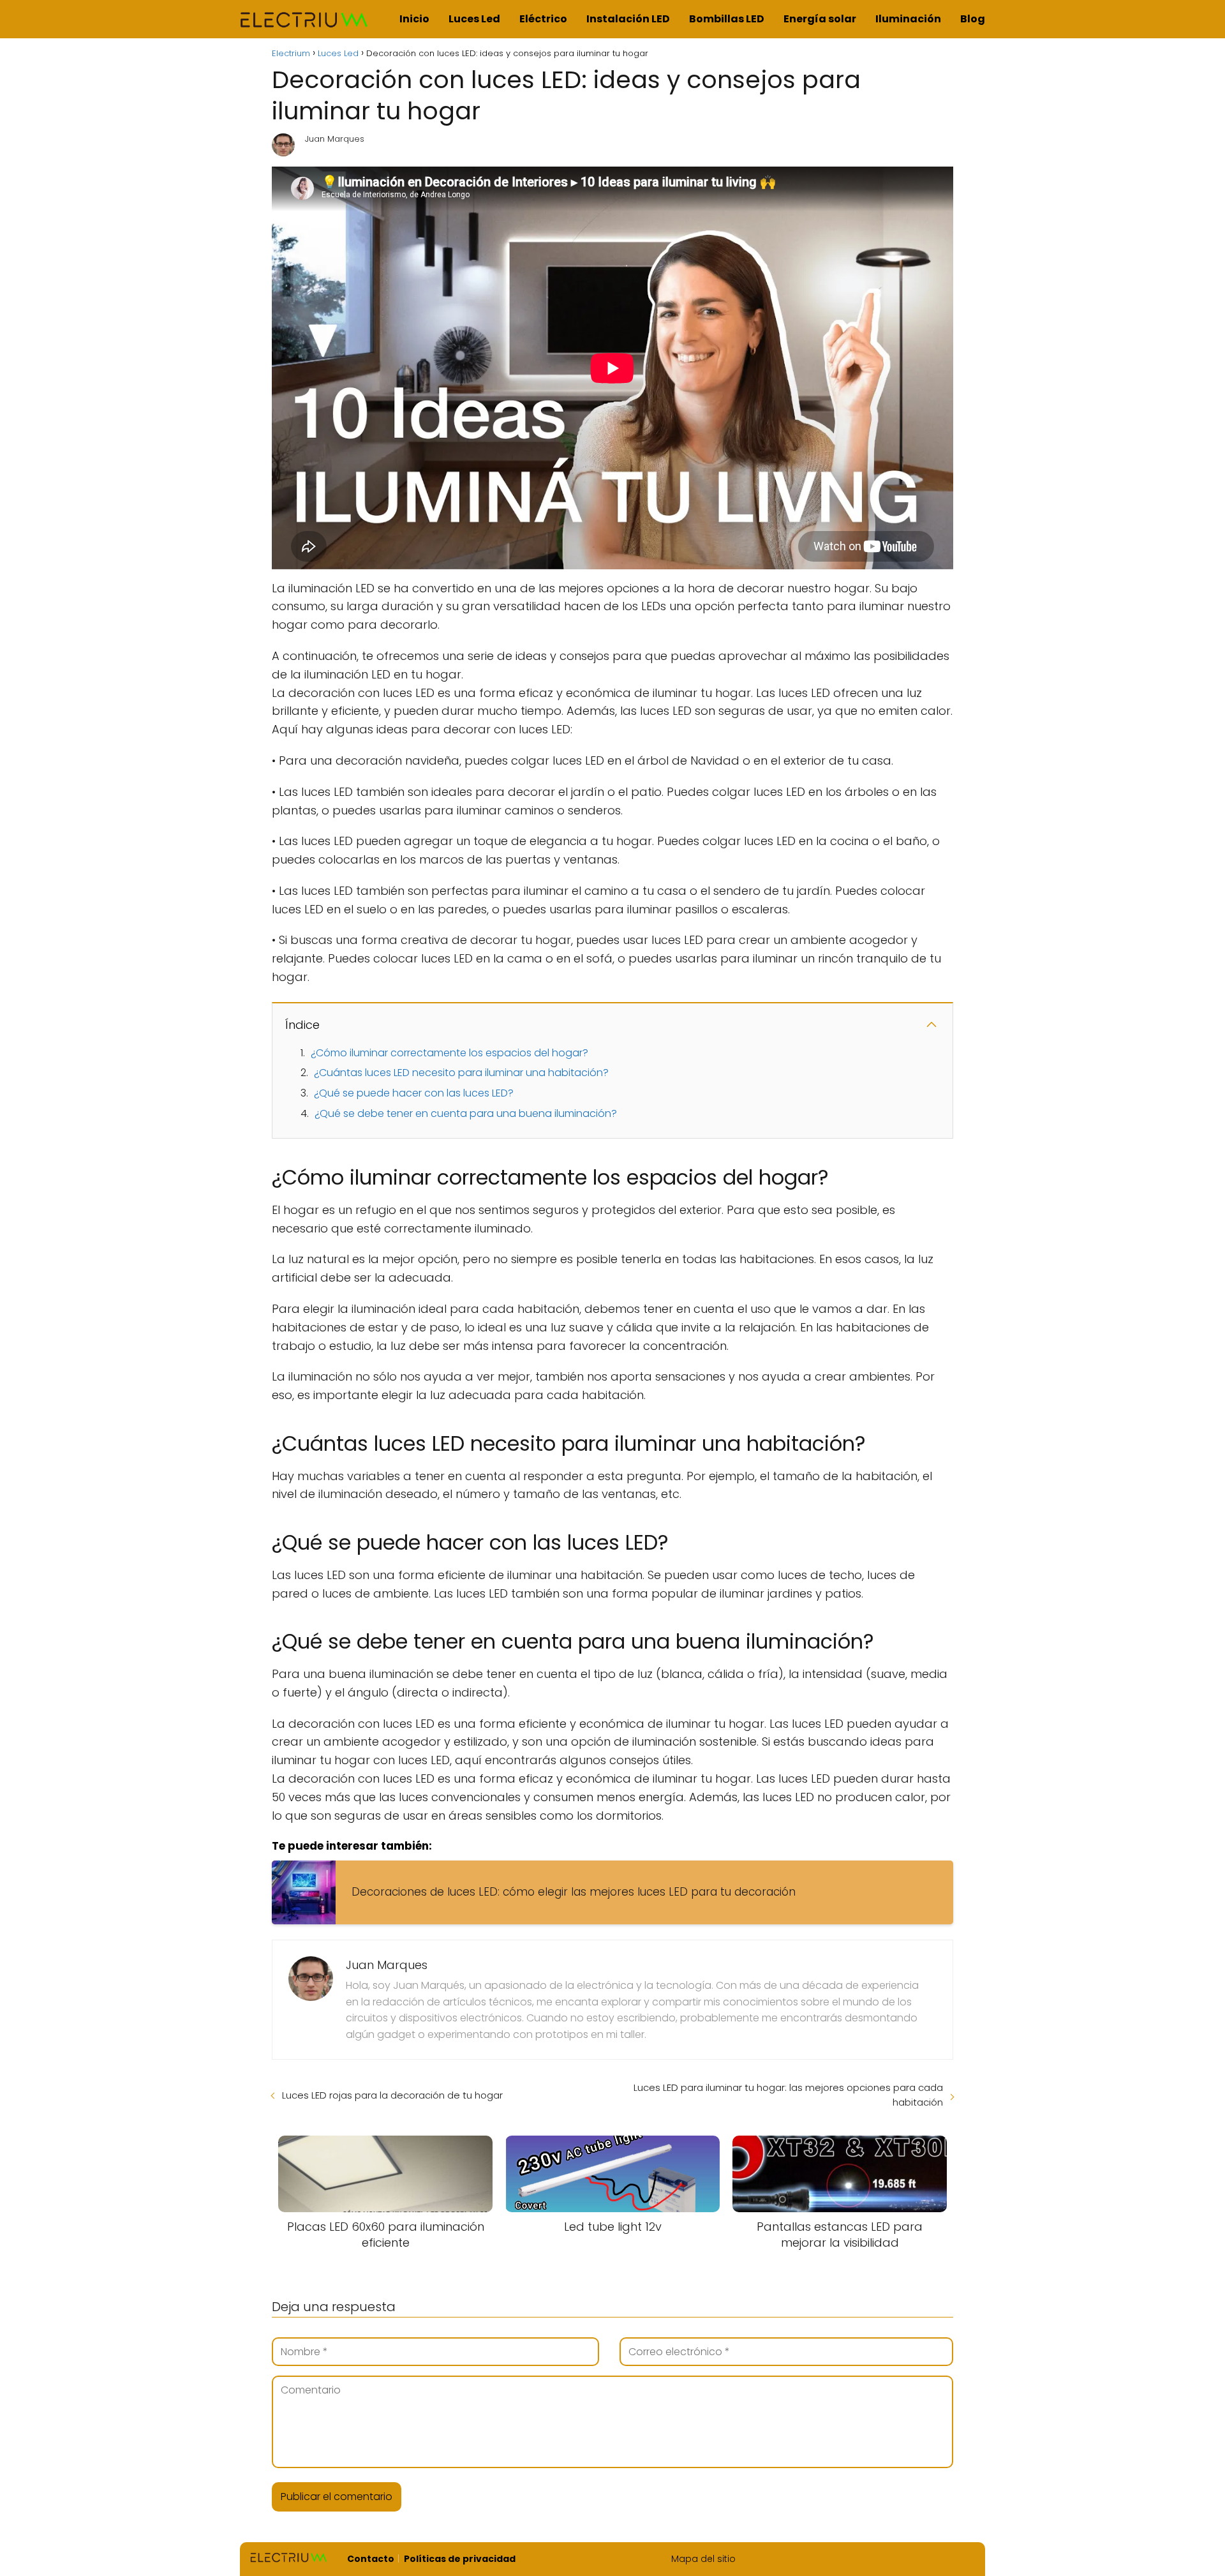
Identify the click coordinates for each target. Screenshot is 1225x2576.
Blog (973, 19)
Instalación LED (628, 19)
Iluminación (908, 19)
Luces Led (474, 19)
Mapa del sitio (703, 2559)
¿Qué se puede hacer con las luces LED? (414, 1093)
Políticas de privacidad (460, 2559)
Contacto (371, 2559)
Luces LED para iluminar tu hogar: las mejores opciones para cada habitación (788, 2095)
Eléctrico (543, 19)
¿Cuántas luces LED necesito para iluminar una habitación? (461, 1073)
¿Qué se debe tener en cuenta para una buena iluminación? (466, 1113)
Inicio (414, 19)
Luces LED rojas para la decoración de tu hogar (392, 2095)
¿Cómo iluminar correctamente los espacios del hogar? (449, 1053)
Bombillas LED (727, 19)
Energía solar (820, 19)
